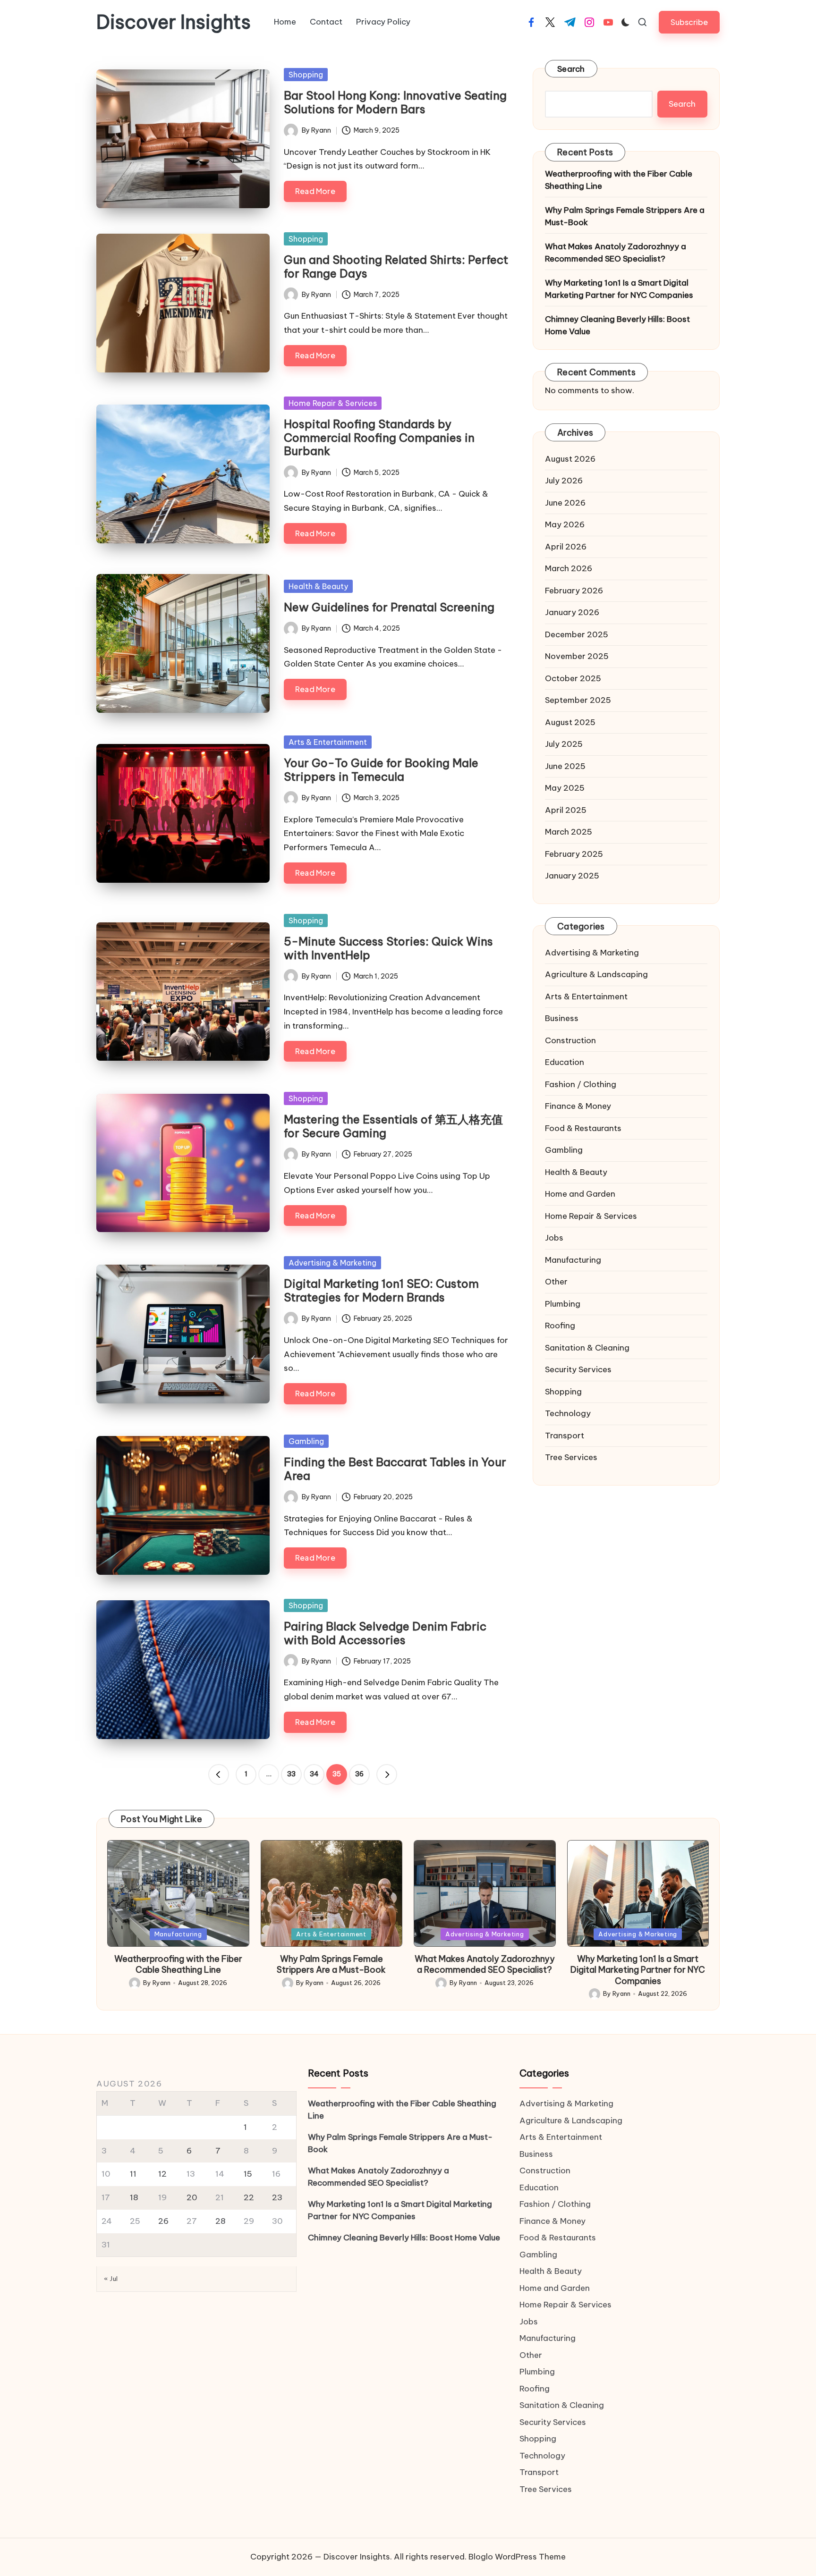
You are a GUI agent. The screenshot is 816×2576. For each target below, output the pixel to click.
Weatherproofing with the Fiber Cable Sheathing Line (619, 180)
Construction (570, 1040)
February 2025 (574, 854)
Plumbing (563, 1304)
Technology (568, 1413)
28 (221, 2221)
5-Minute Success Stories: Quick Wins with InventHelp (388, 948)
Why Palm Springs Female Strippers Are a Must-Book (625, 216)
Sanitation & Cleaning (587, 1348)
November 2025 (577, 656)
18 (134, 2197)
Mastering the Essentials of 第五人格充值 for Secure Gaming (393, 1126)
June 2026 (565, 503)
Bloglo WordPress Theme (517, 2557)
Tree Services (571, 1457)
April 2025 (566, 810)
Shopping (306, 75)
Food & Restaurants (583, 1128)
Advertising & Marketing (332, 1263)
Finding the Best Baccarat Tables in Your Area (395, 1469)
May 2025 (565, 788)
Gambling (306, 1441)
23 (277, 2197)
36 (359, 1774)
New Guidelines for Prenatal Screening (389, 607)
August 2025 (570, 722)
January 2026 (572, 612)
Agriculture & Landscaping (596, 974)
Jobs (554, 1238)
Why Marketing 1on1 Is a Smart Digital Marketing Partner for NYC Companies (619, 289)
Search (571, 69)
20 (192, 2197)
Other (556, 1282)
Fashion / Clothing (581, 1084)
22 (249, 2197)
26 (163, 2221)
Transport (565, 1436)
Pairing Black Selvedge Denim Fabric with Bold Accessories (385, 1633)
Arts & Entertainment (328, 742)
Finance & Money (578, 1106)
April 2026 (566, 547)
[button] (689, 22)
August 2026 (570, 459)
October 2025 (573, 678)
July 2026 (564, 481)
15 (248, 2174)
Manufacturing (573, 1260)
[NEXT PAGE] (387, 1774)
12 (162, 2174)
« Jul (111, 2279)
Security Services (578, 1369)
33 (291, 1774)
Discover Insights (174, 22)
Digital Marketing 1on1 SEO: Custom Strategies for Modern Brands (381, 1290)
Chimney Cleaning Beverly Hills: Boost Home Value (617, 325)
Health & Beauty (318, 586)
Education (565, 1062)
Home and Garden (580, 1194)
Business (562, 1018)
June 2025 (565, 766)
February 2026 (574, 591)
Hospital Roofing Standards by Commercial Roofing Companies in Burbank (379, 438)
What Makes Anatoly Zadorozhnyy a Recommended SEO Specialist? (616, 253)
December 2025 (577, 634)
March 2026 (569, 568)
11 (133, 2174)
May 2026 (565, 524)
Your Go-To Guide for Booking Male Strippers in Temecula (381, 770)
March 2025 (569, 832)
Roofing (560, 1326)
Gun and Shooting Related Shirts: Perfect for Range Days (396, 266)
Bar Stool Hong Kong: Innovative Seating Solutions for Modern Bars (395, 102)
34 (314, 1774)
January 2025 (572, 876)
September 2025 (578, 700)
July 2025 (564, 744)
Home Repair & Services (333, 403)
